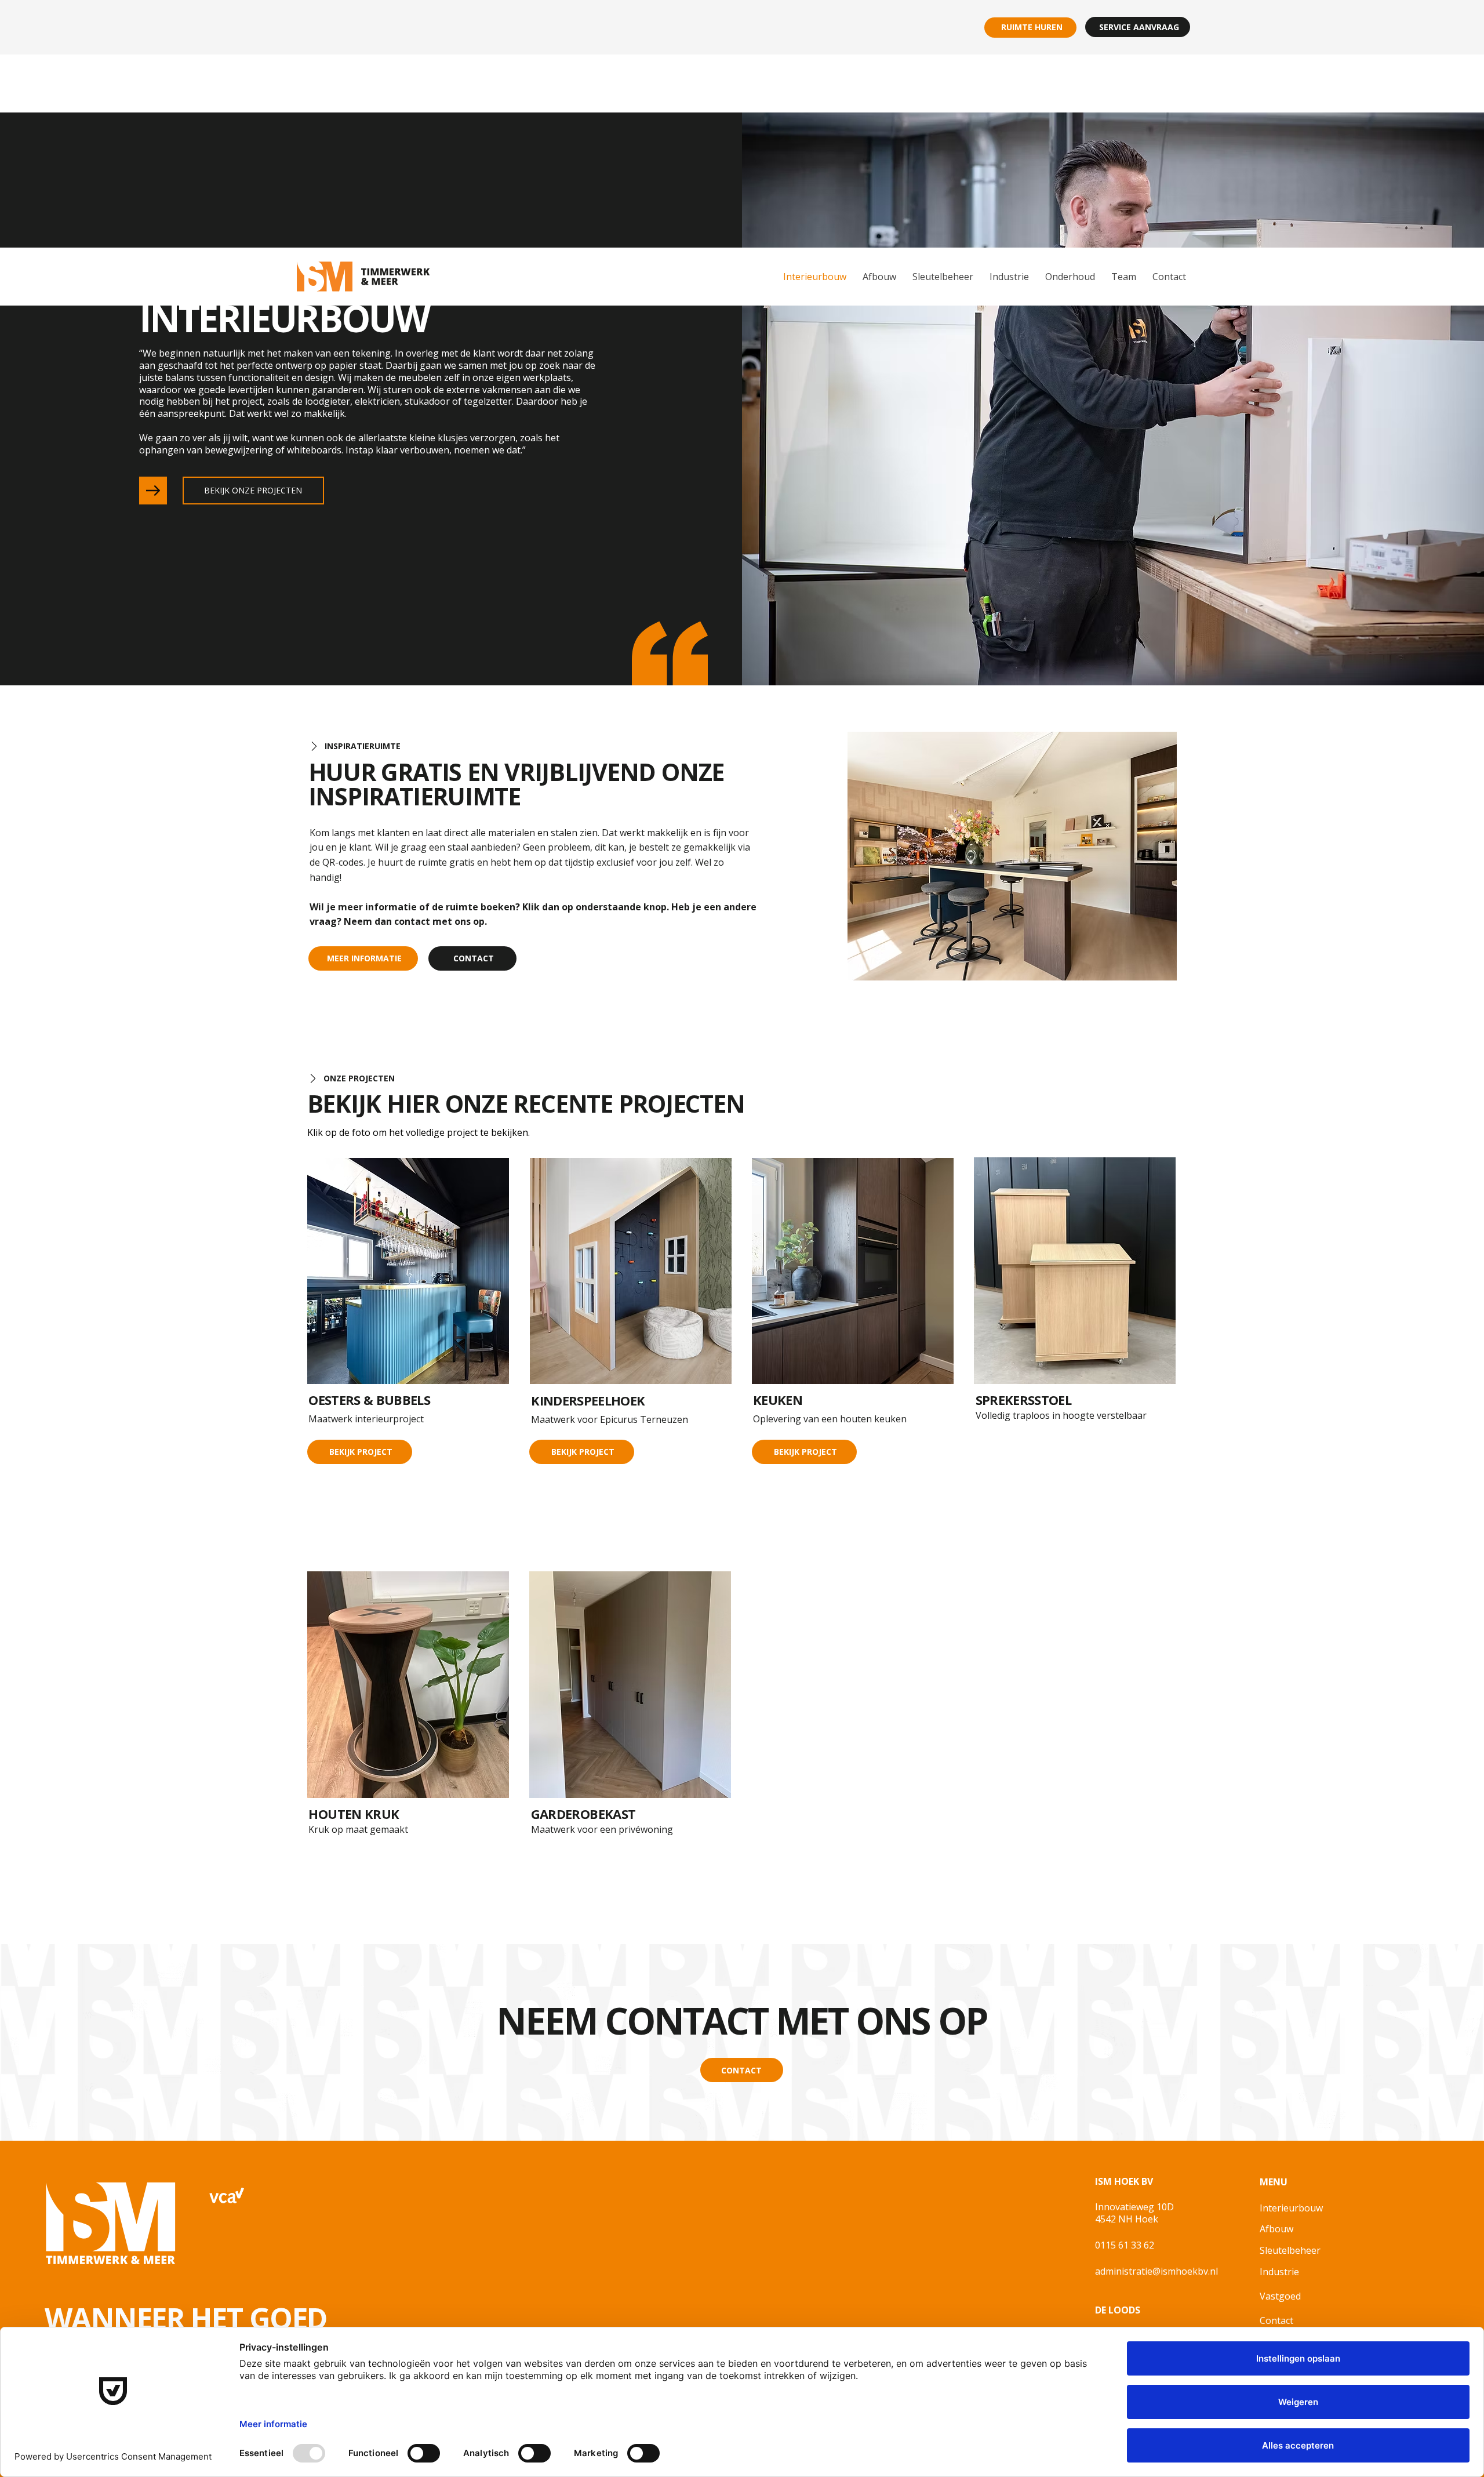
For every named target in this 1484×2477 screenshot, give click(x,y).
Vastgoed (1280, 2296)
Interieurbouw (1291, 2208)
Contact (1276, 2320)
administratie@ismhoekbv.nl (1156, 2271)
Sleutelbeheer (1290, 2250)
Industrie (1279, 2272)
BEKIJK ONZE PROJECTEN (253, 490)
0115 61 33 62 (1125, 2245)
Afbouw (1276, 2229)
